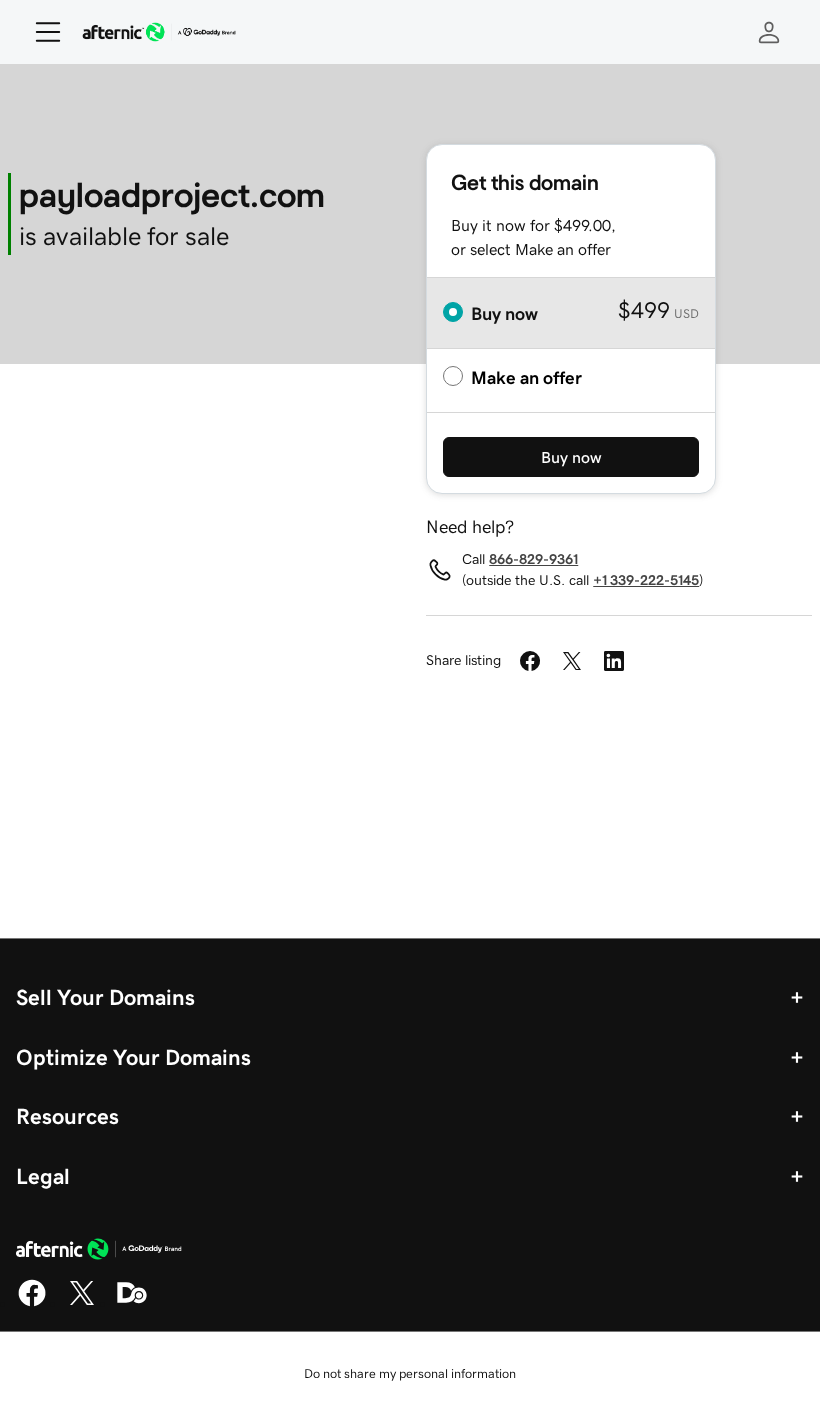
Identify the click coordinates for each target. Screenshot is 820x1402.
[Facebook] (32, 1303)
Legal (43, 1176)
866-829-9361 (533, 559)
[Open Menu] (40, 32)
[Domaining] (132, 1303)
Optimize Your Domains (133, 1057)
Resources (67, 1116)
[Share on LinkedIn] (614, 661)
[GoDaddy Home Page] (99, 1252)
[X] (82, 1303)
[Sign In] (769, 32)
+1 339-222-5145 (646, 580)
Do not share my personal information (410, 1373)
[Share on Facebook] (530, 661)
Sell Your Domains (105, 997)
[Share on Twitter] (572, 661)
